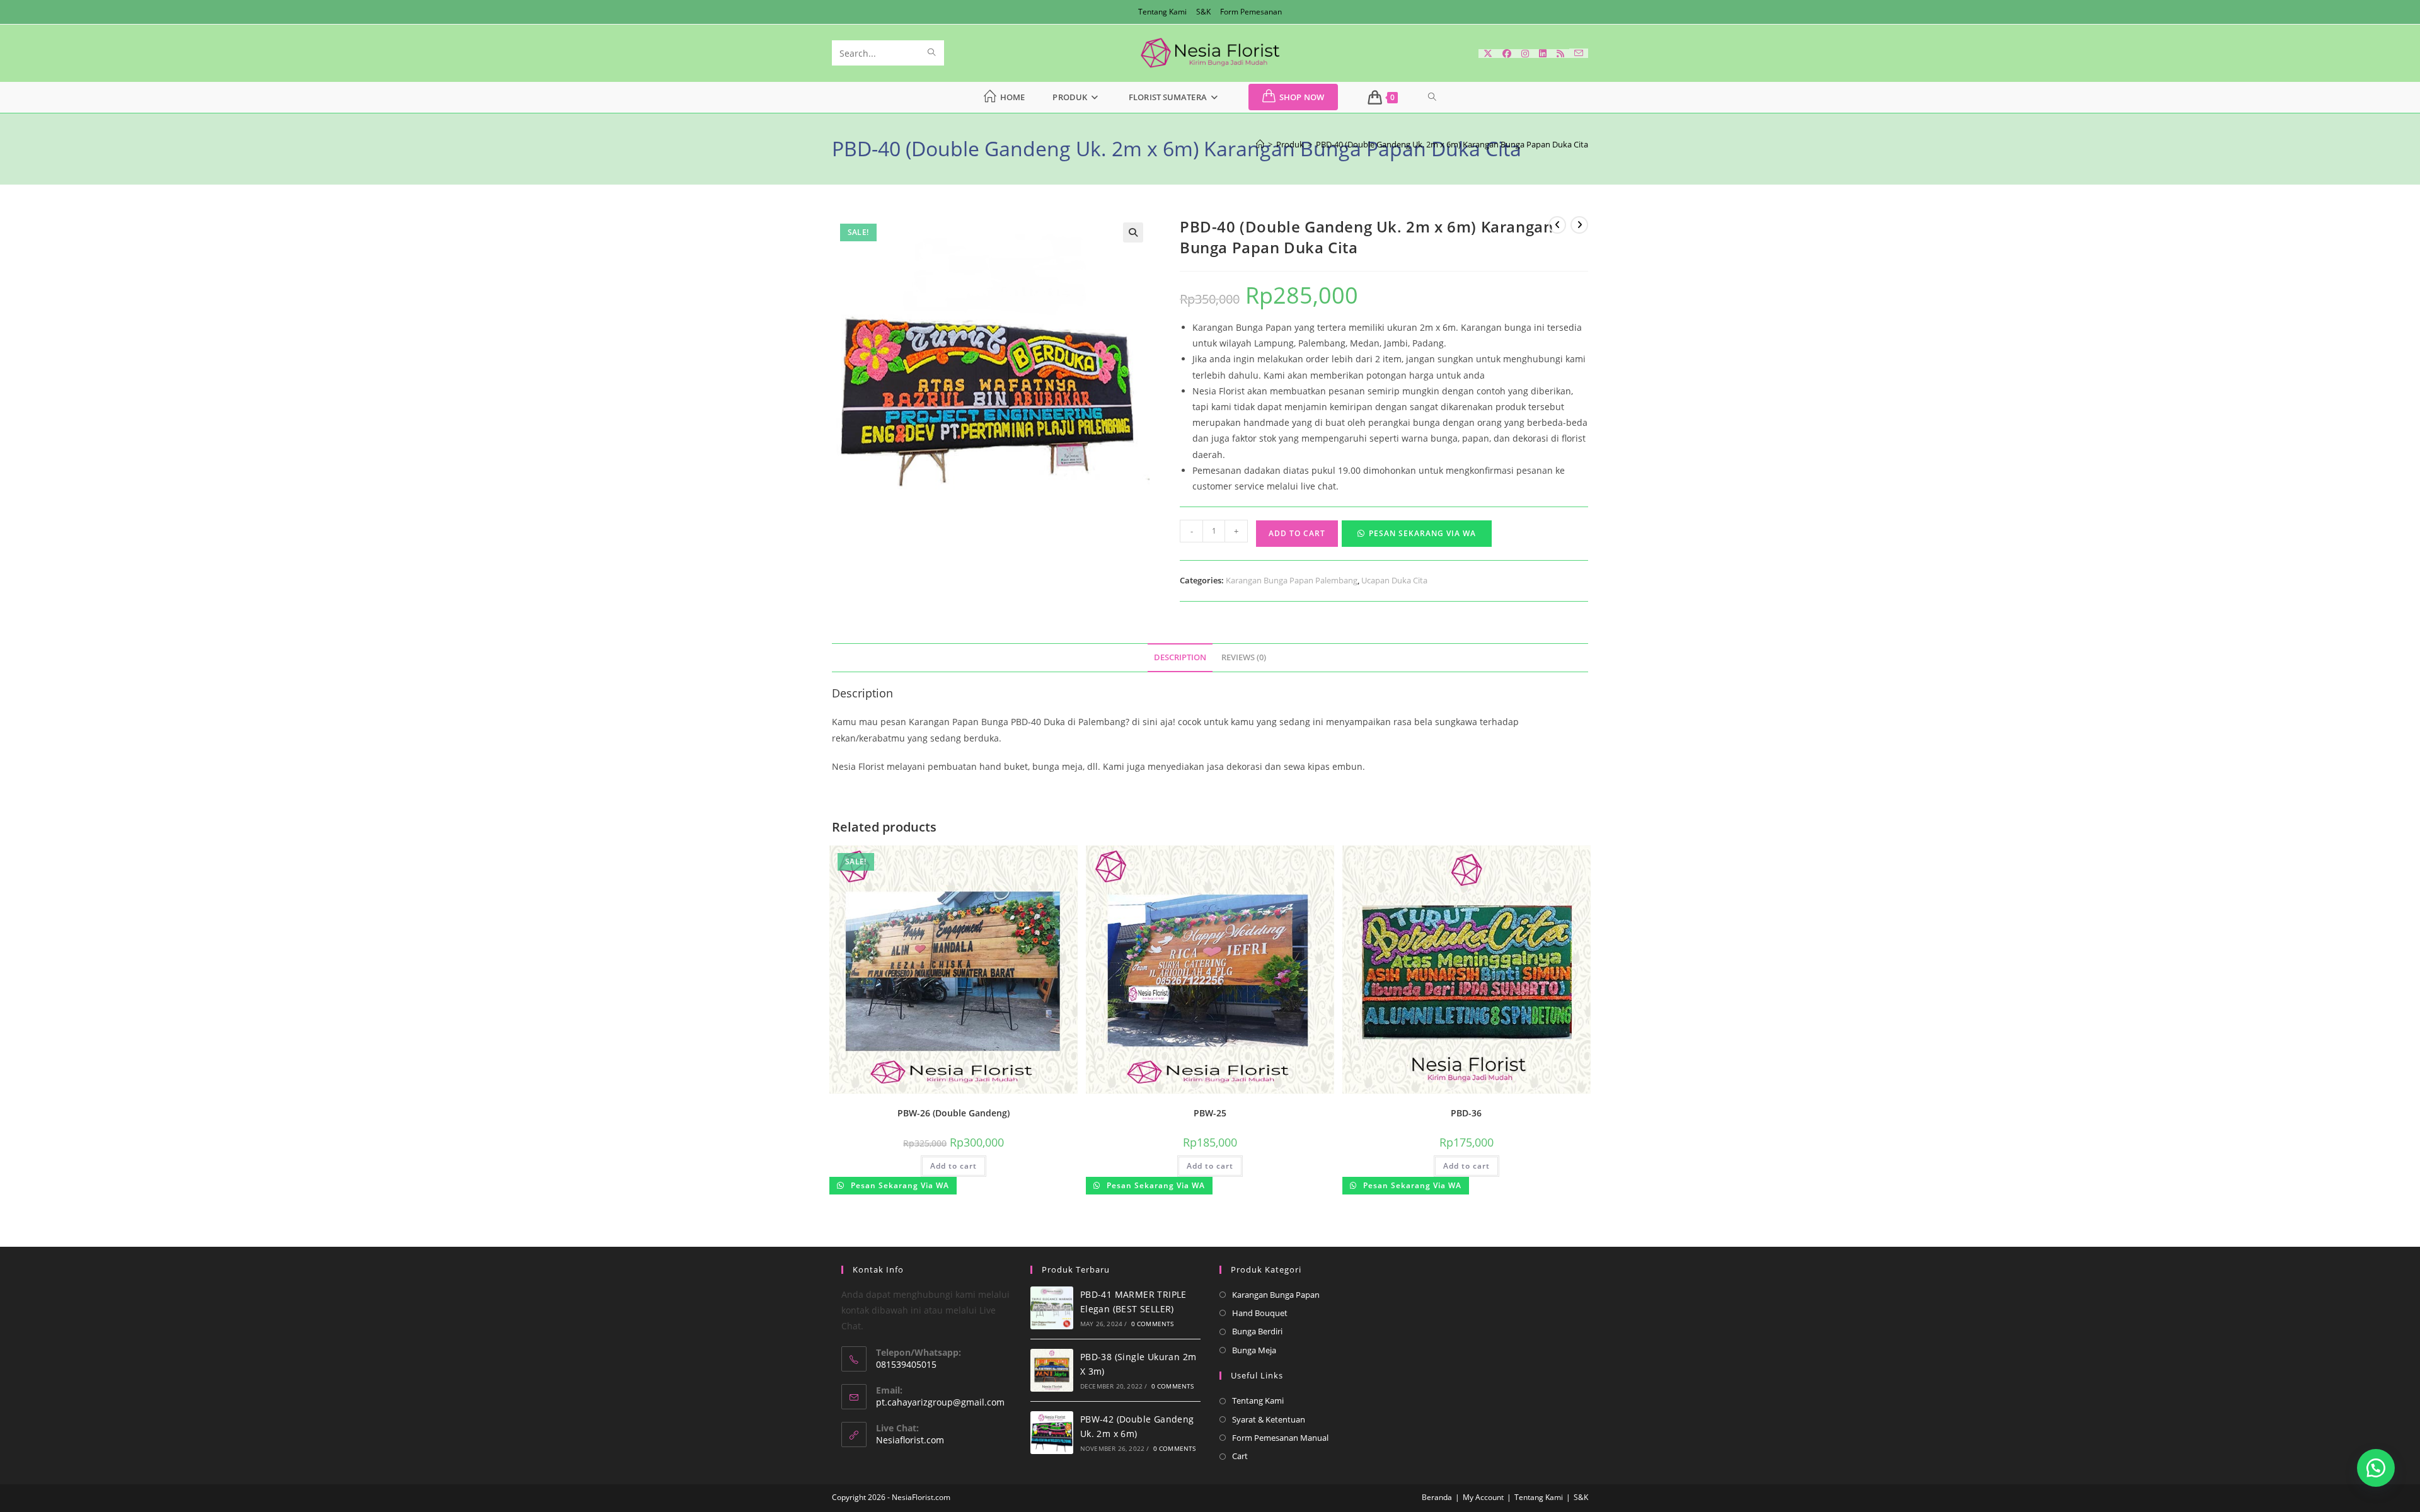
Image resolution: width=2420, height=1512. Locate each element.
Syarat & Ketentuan (1269, 1419)
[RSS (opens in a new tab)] (1560, 54)
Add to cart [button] (954, 1166)
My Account (1483, 1497)
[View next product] (1579, 225)
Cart (1240, 1456)
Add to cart (1297, 533)
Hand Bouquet (1260, 1313)
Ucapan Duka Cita (1394, 580)
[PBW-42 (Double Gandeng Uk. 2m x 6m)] (1052, 1433)
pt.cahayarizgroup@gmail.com (940, 1402)
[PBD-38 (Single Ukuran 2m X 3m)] (1052, 1370)
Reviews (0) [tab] (1244, 657)
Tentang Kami (1162, 12)
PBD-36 (1466, 1113)
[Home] (1260, 144)
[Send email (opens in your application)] (1579, 53)
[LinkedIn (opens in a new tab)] (1543, 54)
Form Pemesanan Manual (1280, 1438)
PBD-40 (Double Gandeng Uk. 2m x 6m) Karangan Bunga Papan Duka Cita (1452, 144)
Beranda (1437, 1497)
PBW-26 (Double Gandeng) (954, 1113)
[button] (1133, 232)
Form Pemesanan (1251, 12)
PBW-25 (1210, 1113)
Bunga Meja (1254, 1350)
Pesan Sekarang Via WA (1422, 533)
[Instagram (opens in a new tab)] (1525, 54)
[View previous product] (1557, 225)
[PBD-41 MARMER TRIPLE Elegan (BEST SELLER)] (1052, 1308)
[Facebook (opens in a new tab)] (1507, 54)
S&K (1203, 12)
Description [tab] (1180, 657)
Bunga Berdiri (1257, 1331)
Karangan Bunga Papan (1276, 1295)
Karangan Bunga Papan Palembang (1292, 580)
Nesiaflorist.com (910, 1440)
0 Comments (1153, 1324)
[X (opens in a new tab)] (1488, 54)
